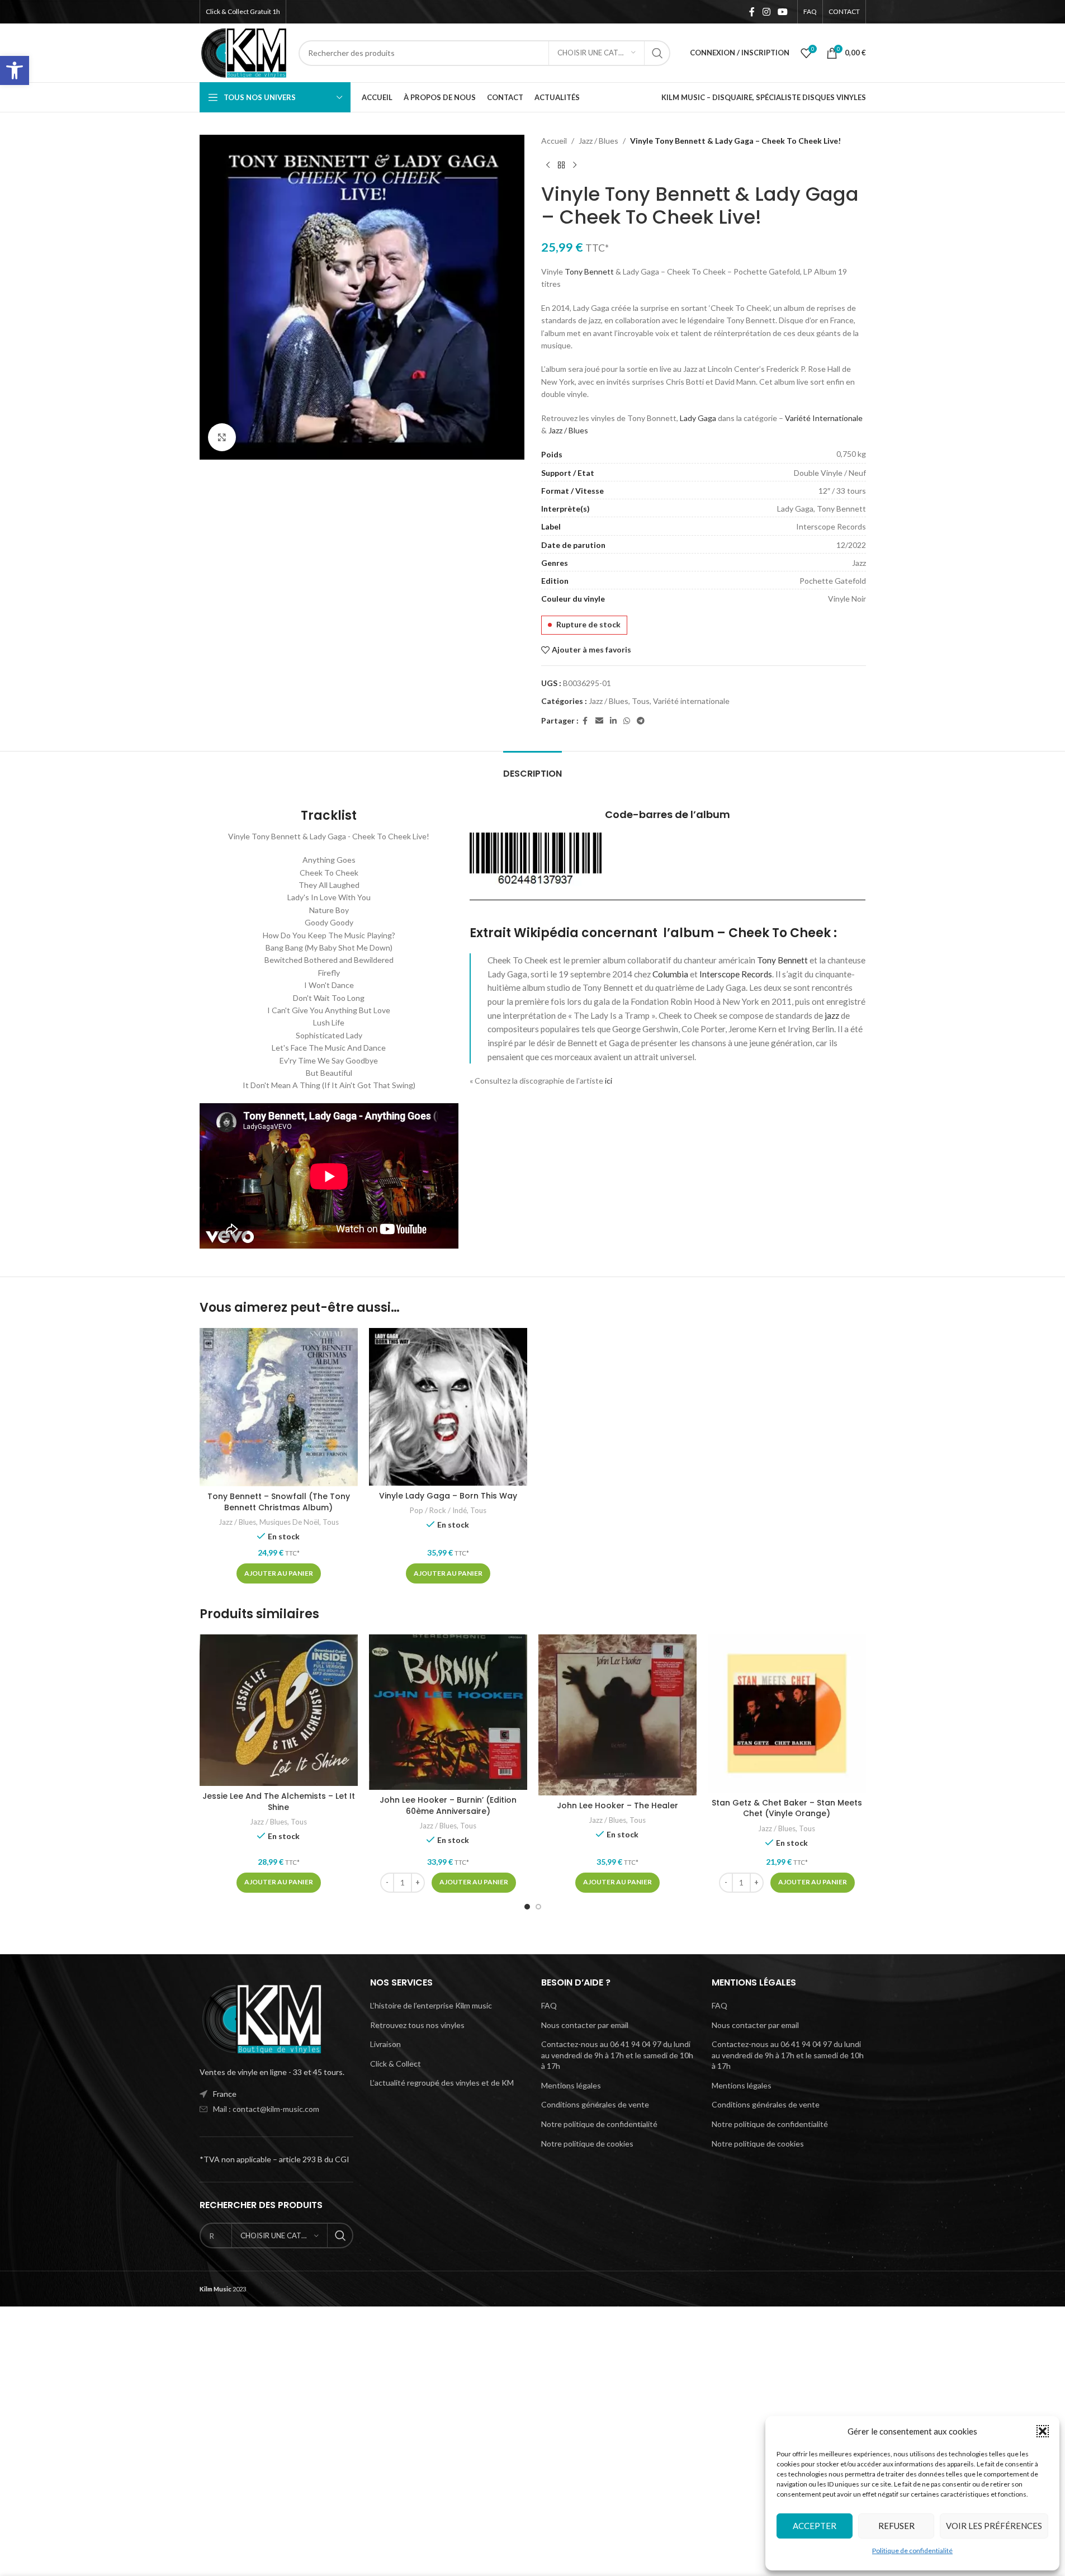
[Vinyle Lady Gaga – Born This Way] (448, 1407)
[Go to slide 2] (538, 1907)
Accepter (815, 2526)
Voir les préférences (994, 2526)
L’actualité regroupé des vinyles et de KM (442, 2083)
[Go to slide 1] (527, 1907)
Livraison (385, 2044)
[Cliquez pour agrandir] (222, 437)
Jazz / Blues (598, 141)
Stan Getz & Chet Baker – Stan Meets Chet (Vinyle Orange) (787, 1808)
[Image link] (261, 2018)
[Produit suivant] (575, 165)
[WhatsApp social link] (627, 721)
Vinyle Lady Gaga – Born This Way (448, 1496)
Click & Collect (396, 2064)
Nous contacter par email (585, 2025)
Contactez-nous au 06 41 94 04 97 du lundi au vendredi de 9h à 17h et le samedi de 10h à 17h (617, 2055)
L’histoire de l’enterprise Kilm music (431, 2005)
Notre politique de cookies (587, 2143)
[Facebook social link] (752, 12)
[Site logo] (244, 52)
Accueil (554, 141)
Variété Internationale (824, 418)
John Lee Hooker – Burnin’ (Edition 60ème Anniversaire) (448, 1805)
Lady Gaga (698, 418)
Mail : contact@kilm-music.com (266, 2109)
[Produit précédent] (548, 165)
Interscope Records (736, 974)
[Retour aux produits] (561, 165)
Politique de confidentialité (912, 2551)
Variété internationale (691, 701)
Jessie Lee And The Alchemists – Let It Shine (279, 1802)
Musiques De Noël (289, 1522)
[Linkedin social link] (613, 721)
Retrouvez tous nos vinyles (417, 2025)
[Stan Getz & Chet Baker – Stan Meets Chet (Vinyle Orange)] (787, 1714)
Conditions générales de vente (595, 2104)
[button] (15, 70)
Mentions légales (571, 2085)
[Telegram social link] (641, 721)
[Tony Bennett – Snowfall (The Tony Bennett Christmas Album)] (279, 1407)
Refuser (896, 2526)
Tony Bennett (589, 271)
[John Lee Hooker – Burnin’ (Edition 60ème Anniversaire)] (448, 1712)
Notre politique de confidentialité (599, 2124)
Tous (641, 701)
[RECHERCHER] (657, 53)
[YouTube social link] (782, 12)
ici (609, 1081)
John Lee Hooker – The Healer (617, 1805)
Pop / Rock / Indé (438, 1510)
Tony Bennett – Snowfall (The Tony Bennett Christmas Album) (279, 1502)
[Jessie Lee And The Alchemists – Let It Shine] (279, 1710)
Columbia (670, 974)
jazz (832, 1015)
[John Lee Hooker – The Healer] (617, 1715)
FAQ (549, 2005)
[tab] (532, 768)
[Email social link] (599, 721)
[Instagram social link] (766, 12)
